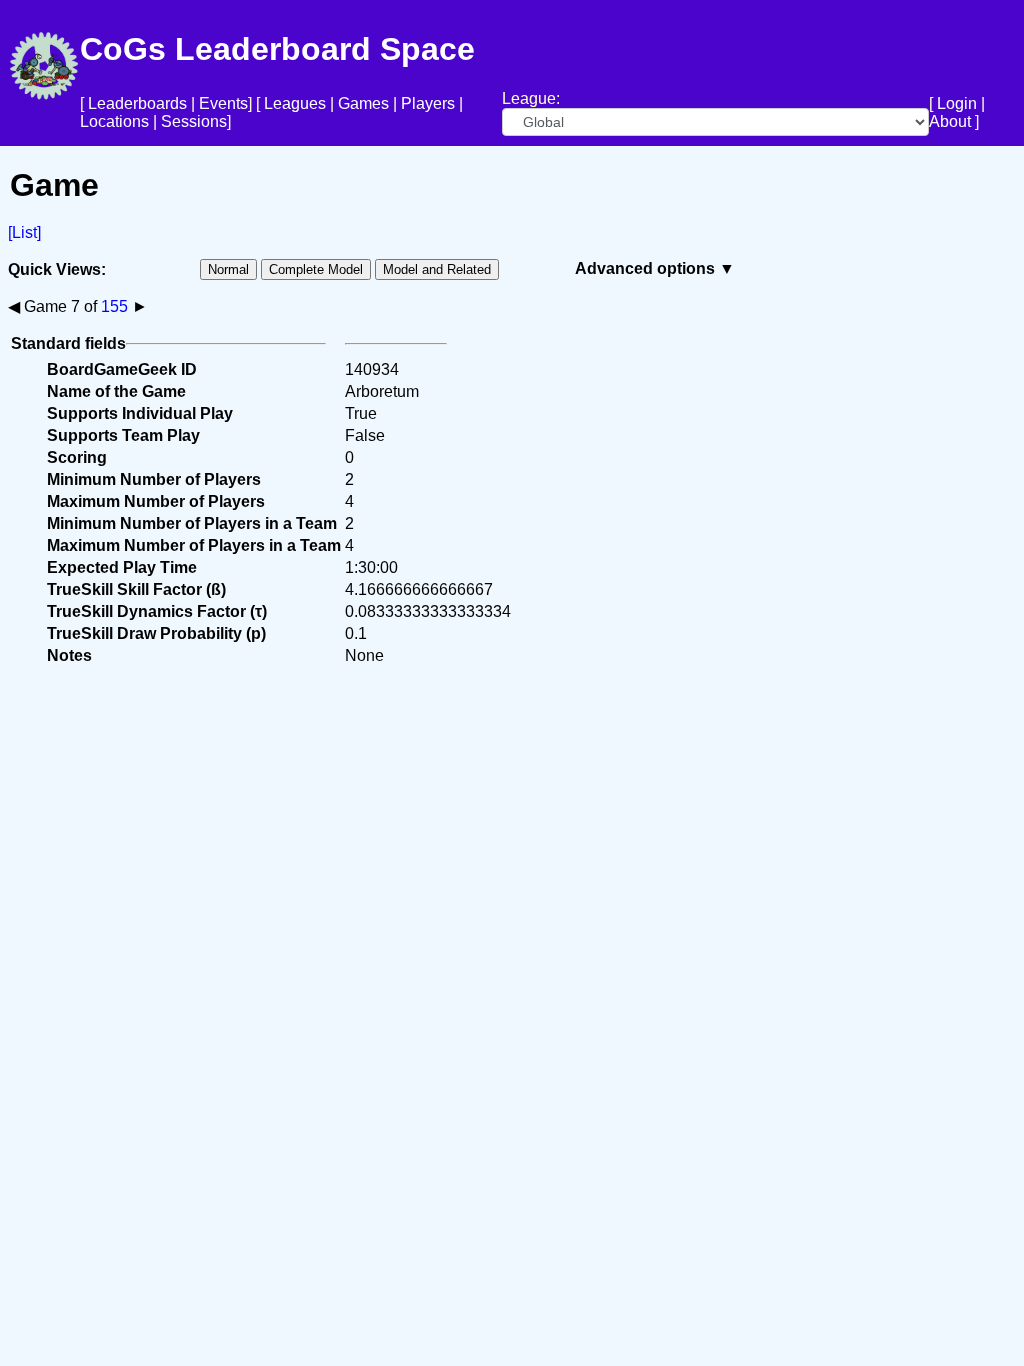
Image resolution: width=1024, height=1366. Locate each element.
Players (428, 103)
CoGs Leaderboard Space (277, 49)
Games (363, 103)
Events (223, 103)
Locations (114, 121)
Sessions (194, 121)
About (950, 121)
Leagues (295, 103)
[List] (24, 232)
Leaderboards (137, 103)
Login (957, 103)
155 (114, 306)
